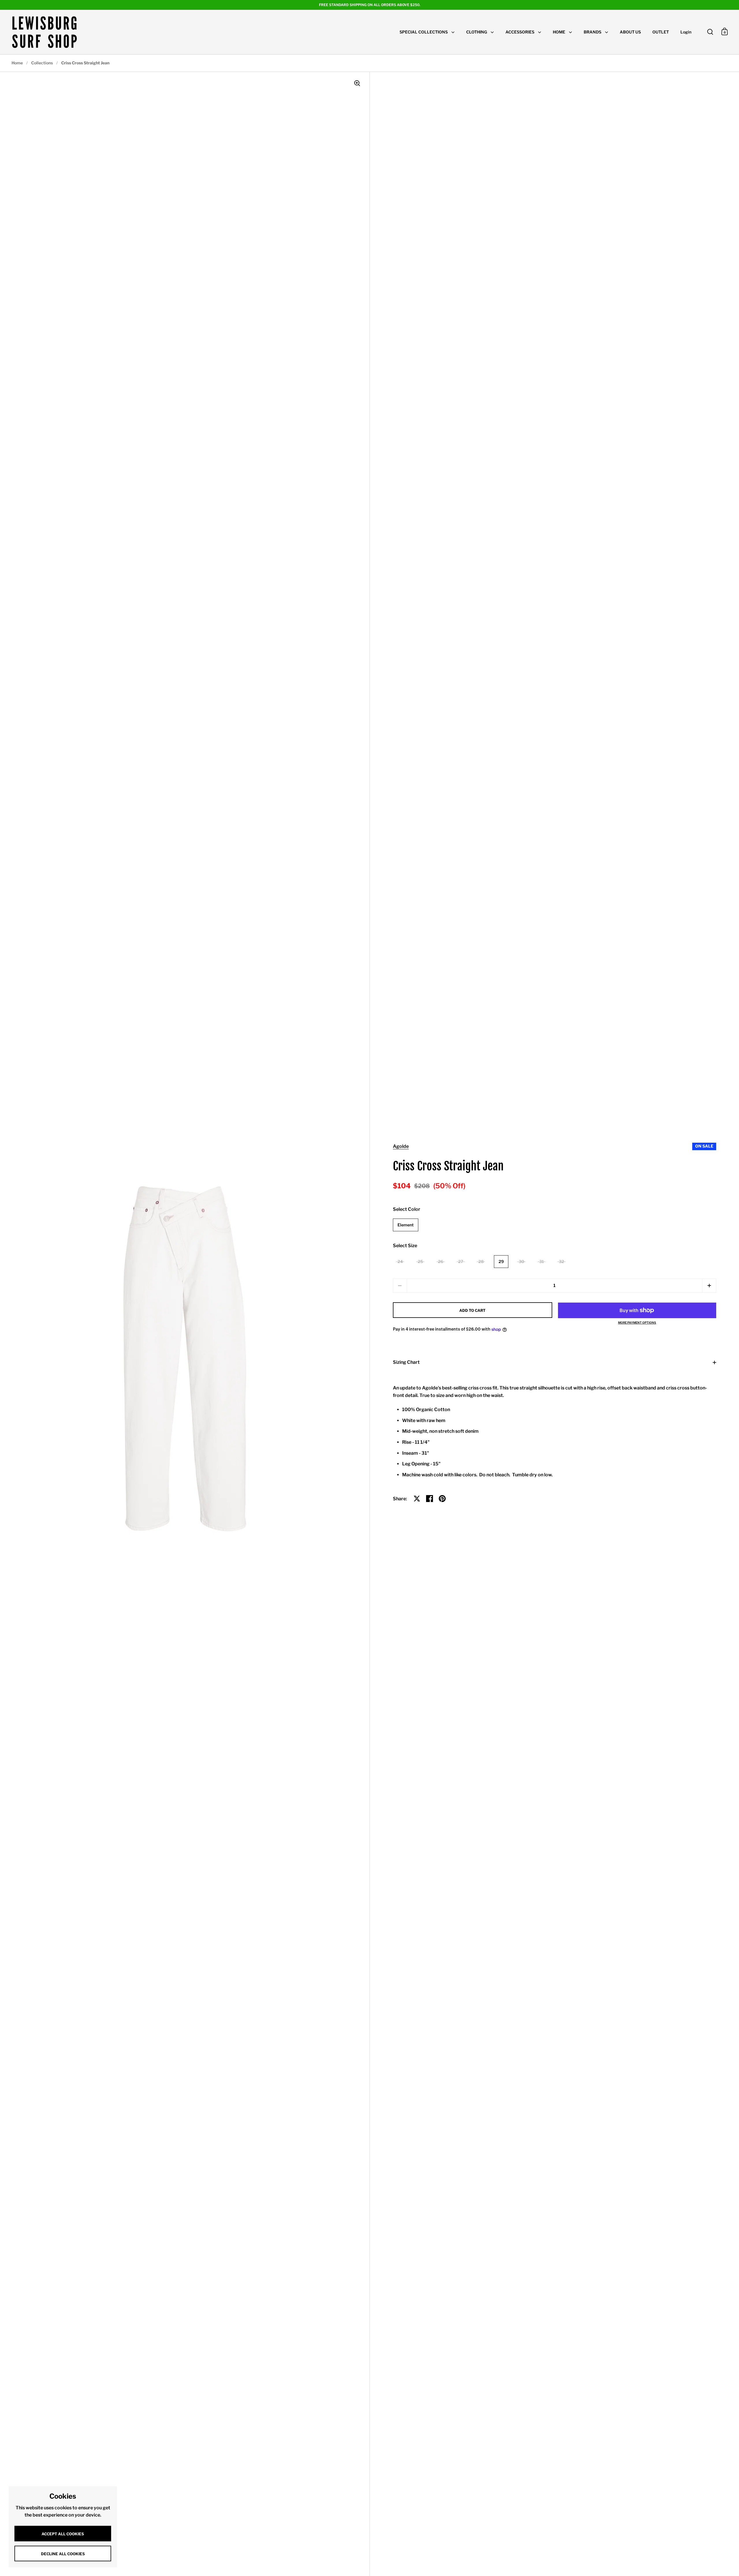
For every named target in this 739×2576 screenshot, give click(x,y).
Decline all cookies (63, 2554)
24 (400, 1261)
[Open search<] (710, 32)
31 (542, 1261)
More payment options (637, 1322)
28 (481, 1261)
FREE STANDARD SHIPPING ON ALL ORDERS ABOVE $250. (370, 5)
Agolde (401, 1146)
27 (461, 1261)
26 (441, 1261)
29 (501, 1261)
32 (561, 1261)
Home (17, 63)
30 (521, 1261)
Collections (42, 63)
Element (406, 1225)
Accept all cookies (63, 2534)
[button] (709, 1286)
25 (420, 1261)
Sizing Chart (406, 1362)
